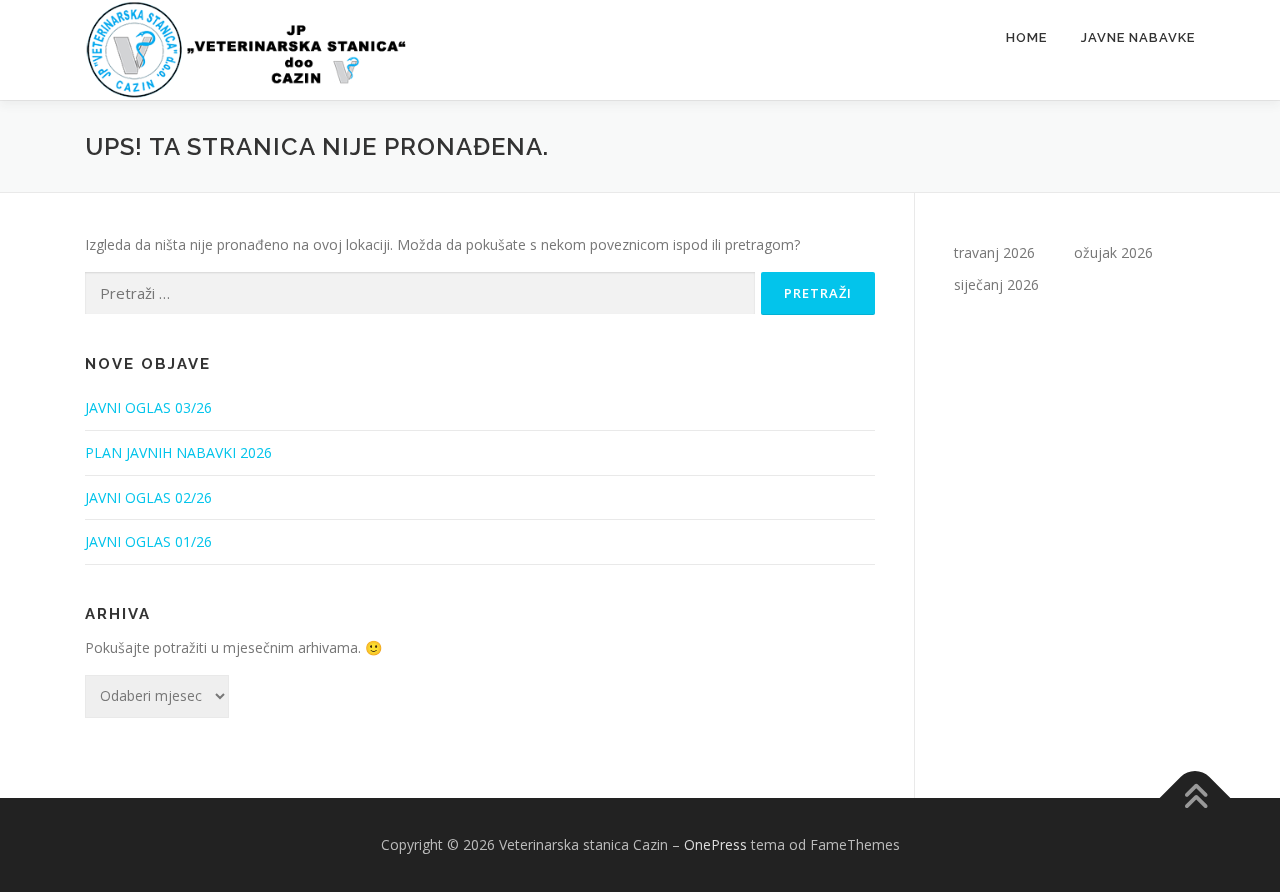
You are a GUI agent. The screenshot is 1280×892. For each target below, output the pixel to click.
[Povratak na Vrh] (1195, 798)
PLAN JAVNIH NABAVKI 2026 (178, 452)
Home (1026, 37)
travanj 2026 (994, 252)
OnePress (715, 844)
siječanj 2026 (996, 284)
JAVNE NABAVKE (1138, 37)
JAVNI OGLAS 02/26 (148, 497)
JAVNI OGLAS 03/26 (148, 407)
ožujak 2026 (1113, 252)
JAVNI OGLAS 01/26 (148, 541)
